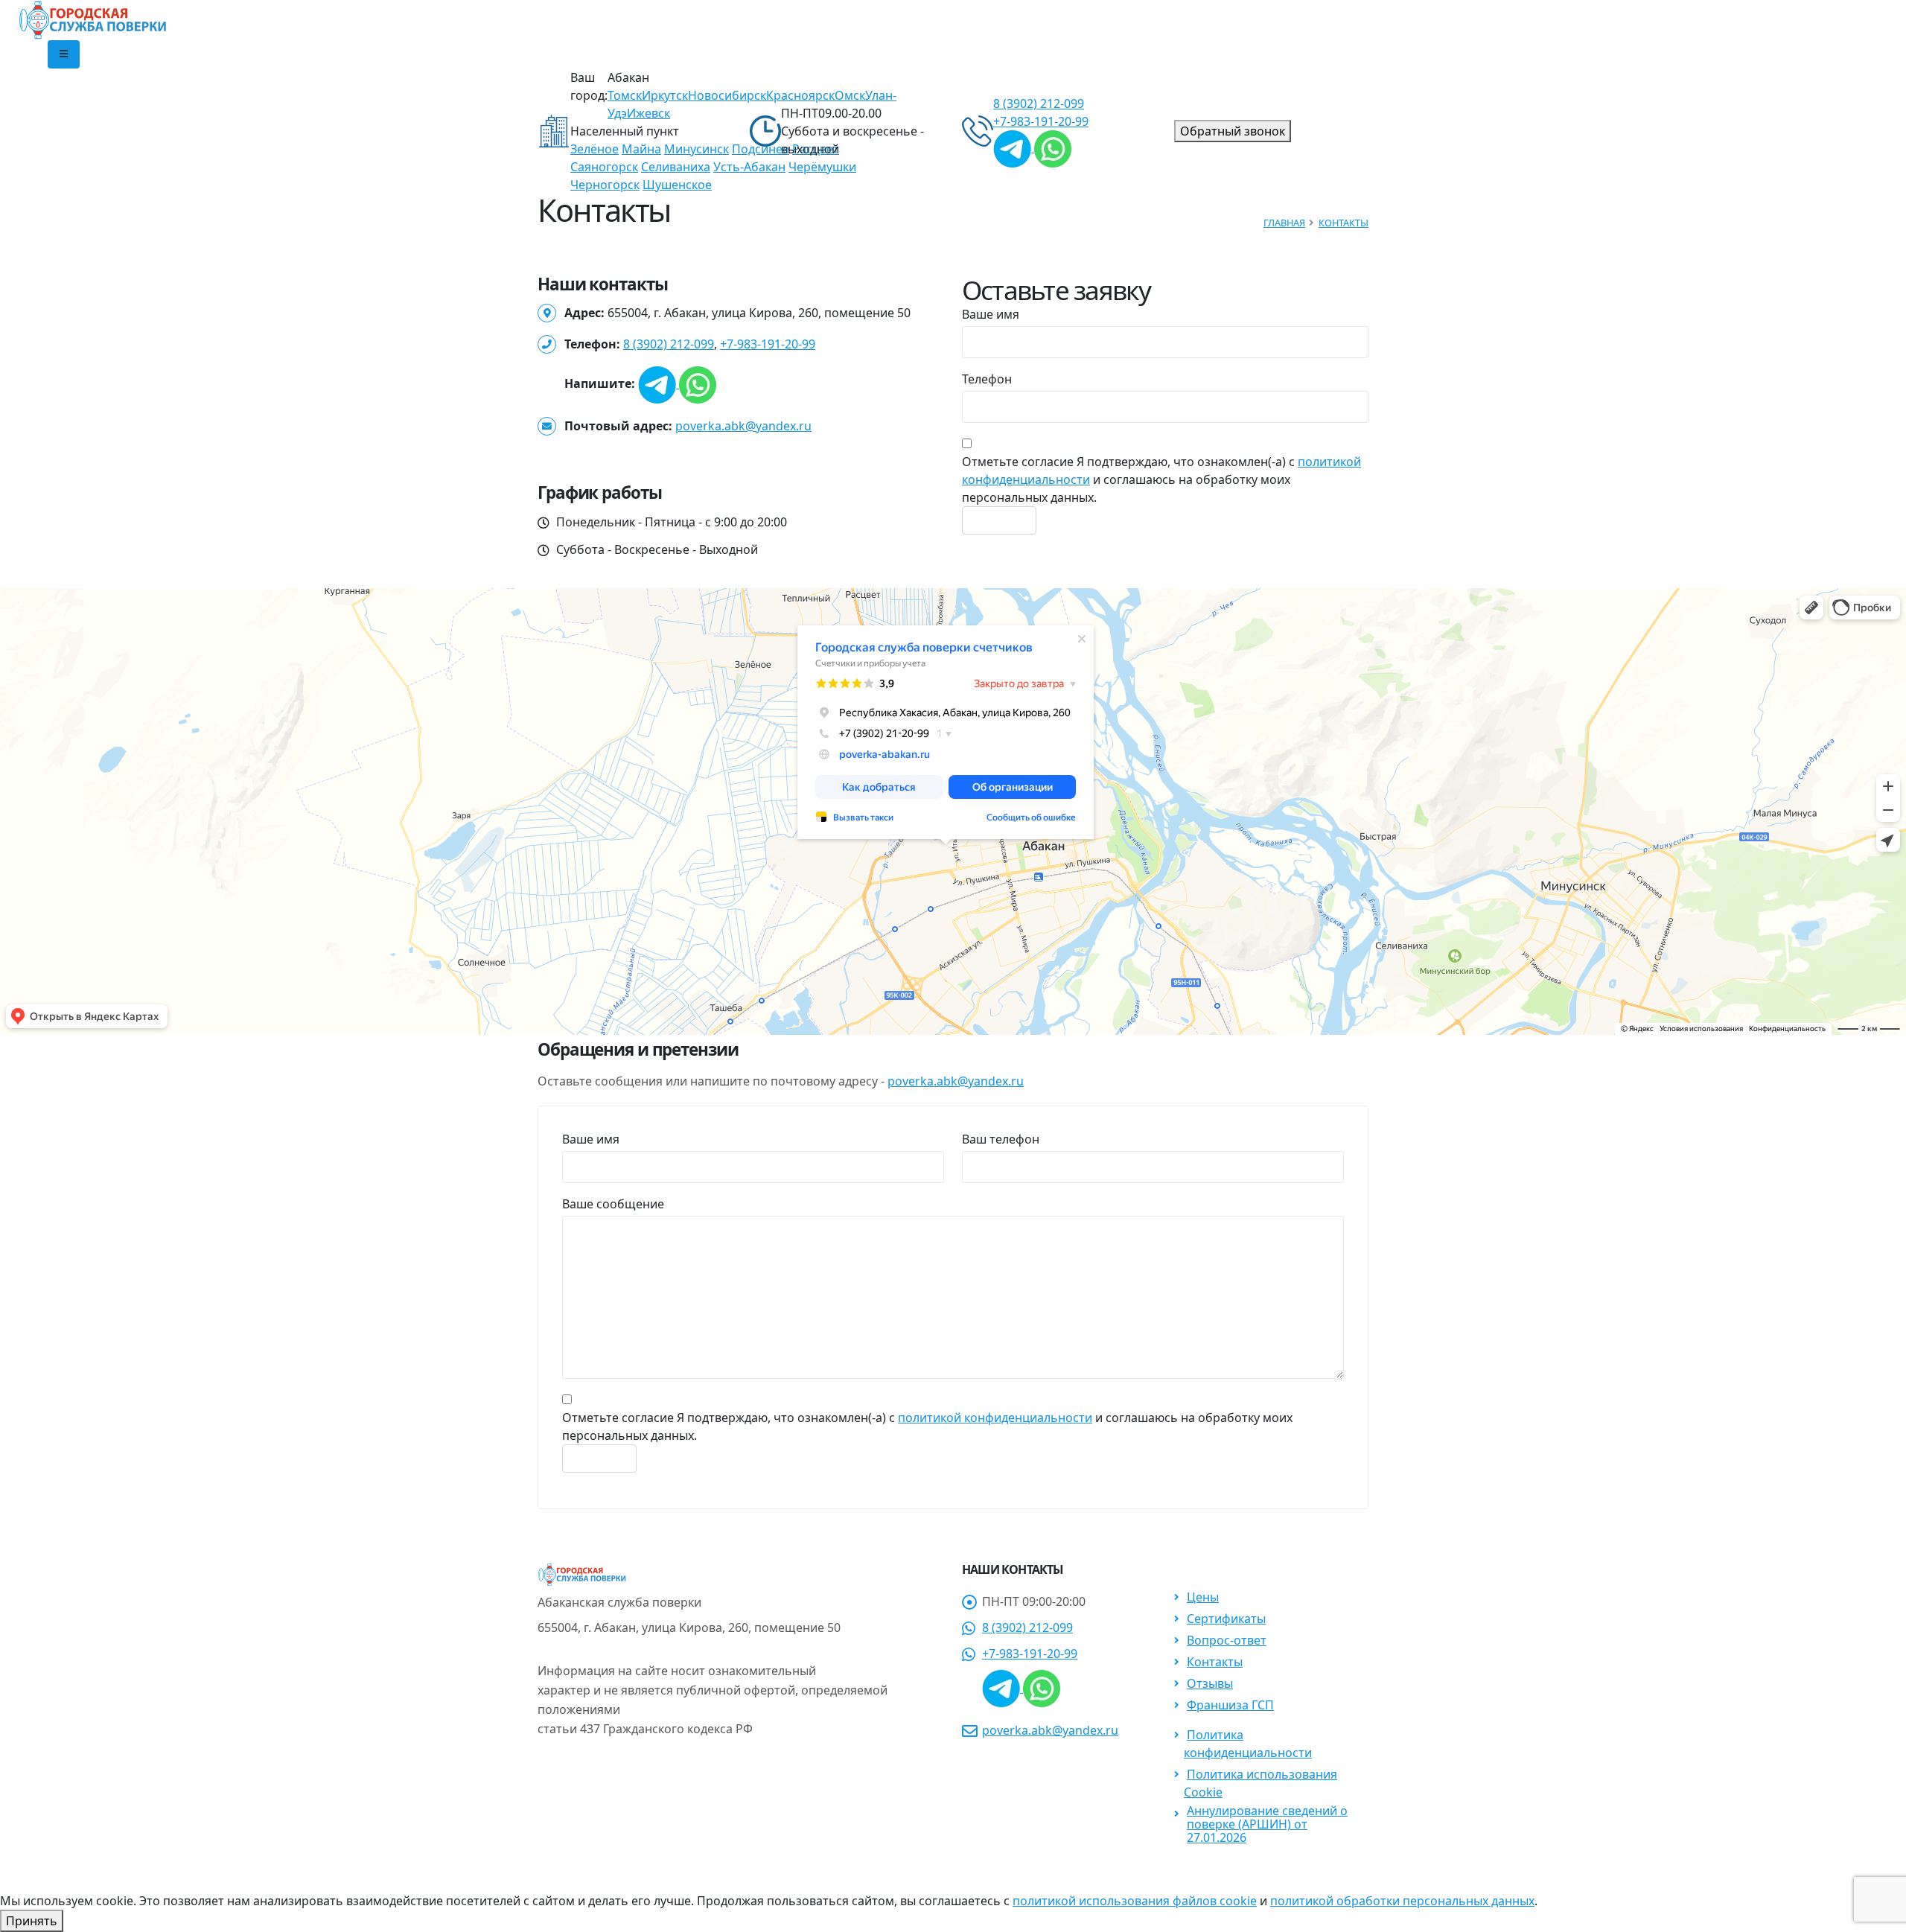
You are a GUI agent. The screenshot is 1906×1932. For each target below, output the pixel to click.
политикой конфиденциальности (995, 1418)
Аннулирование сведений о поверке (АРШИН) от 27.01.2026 (1267, 1824)
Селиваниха (676, 167)
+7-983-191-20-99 (768, 344)
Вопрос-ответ (1227, 1640)
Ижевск (648, 113)
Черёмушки (822, 167)
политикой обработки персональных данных (1402, 1901)
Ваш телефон (1001, 1139)
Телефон (987, 379)
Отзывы (1210, 1683)
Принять (32, 1921)
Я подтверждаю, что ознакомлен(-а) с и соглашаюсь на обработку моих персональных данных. (1161, 479)
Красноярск (800, 95)
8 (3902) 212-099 (669, 344)
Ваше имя (991, 314)
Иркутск (665, 95)
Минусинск (697, 149)
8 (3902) (1039, 103)
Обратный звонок (1233, 131)
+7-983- (1041, 121)
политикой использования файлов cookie (1135, 1901)
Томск (625, 95)
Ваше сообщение (613, 1204)
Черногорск (605, 185)
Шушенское (677, 185)
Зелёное (595, 149)
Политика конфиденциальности (1248, 1744)
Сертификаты (1226, 1619)
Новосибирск (727, 95)
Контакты (1344, 223)
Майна (641, 149)
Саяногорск (604, 167)
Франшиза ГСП (1230, 1705)
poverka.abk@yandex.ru (743, 426)
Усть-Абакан (749, 167)
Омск (850, 95)
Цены (1203, 1597)
